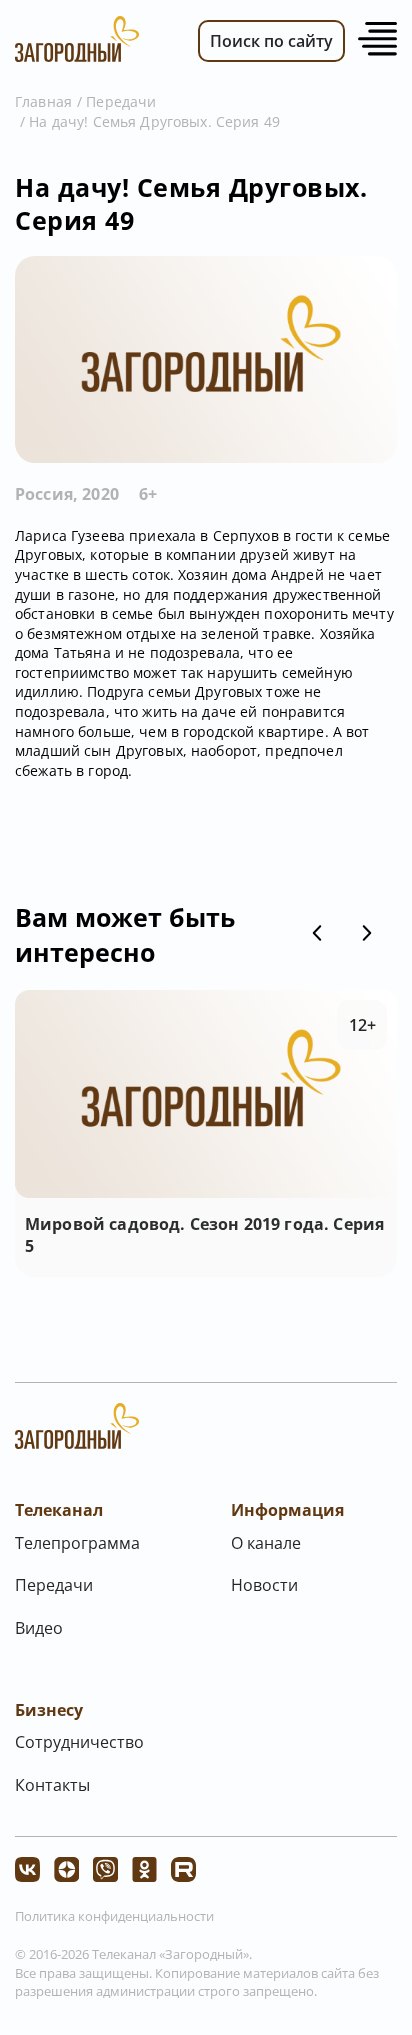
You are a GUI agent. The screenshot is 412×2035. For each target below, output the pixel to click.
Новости (264, 1585)
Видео (39, 1628)
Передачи (121, 101)
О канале (266, 1543)
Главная (43, 101)
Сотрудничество (79, 1742)
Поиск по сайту (271, 41)
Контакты (52, 1785)
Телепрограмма (77, 1543)
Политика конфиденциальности (114, 1916)
